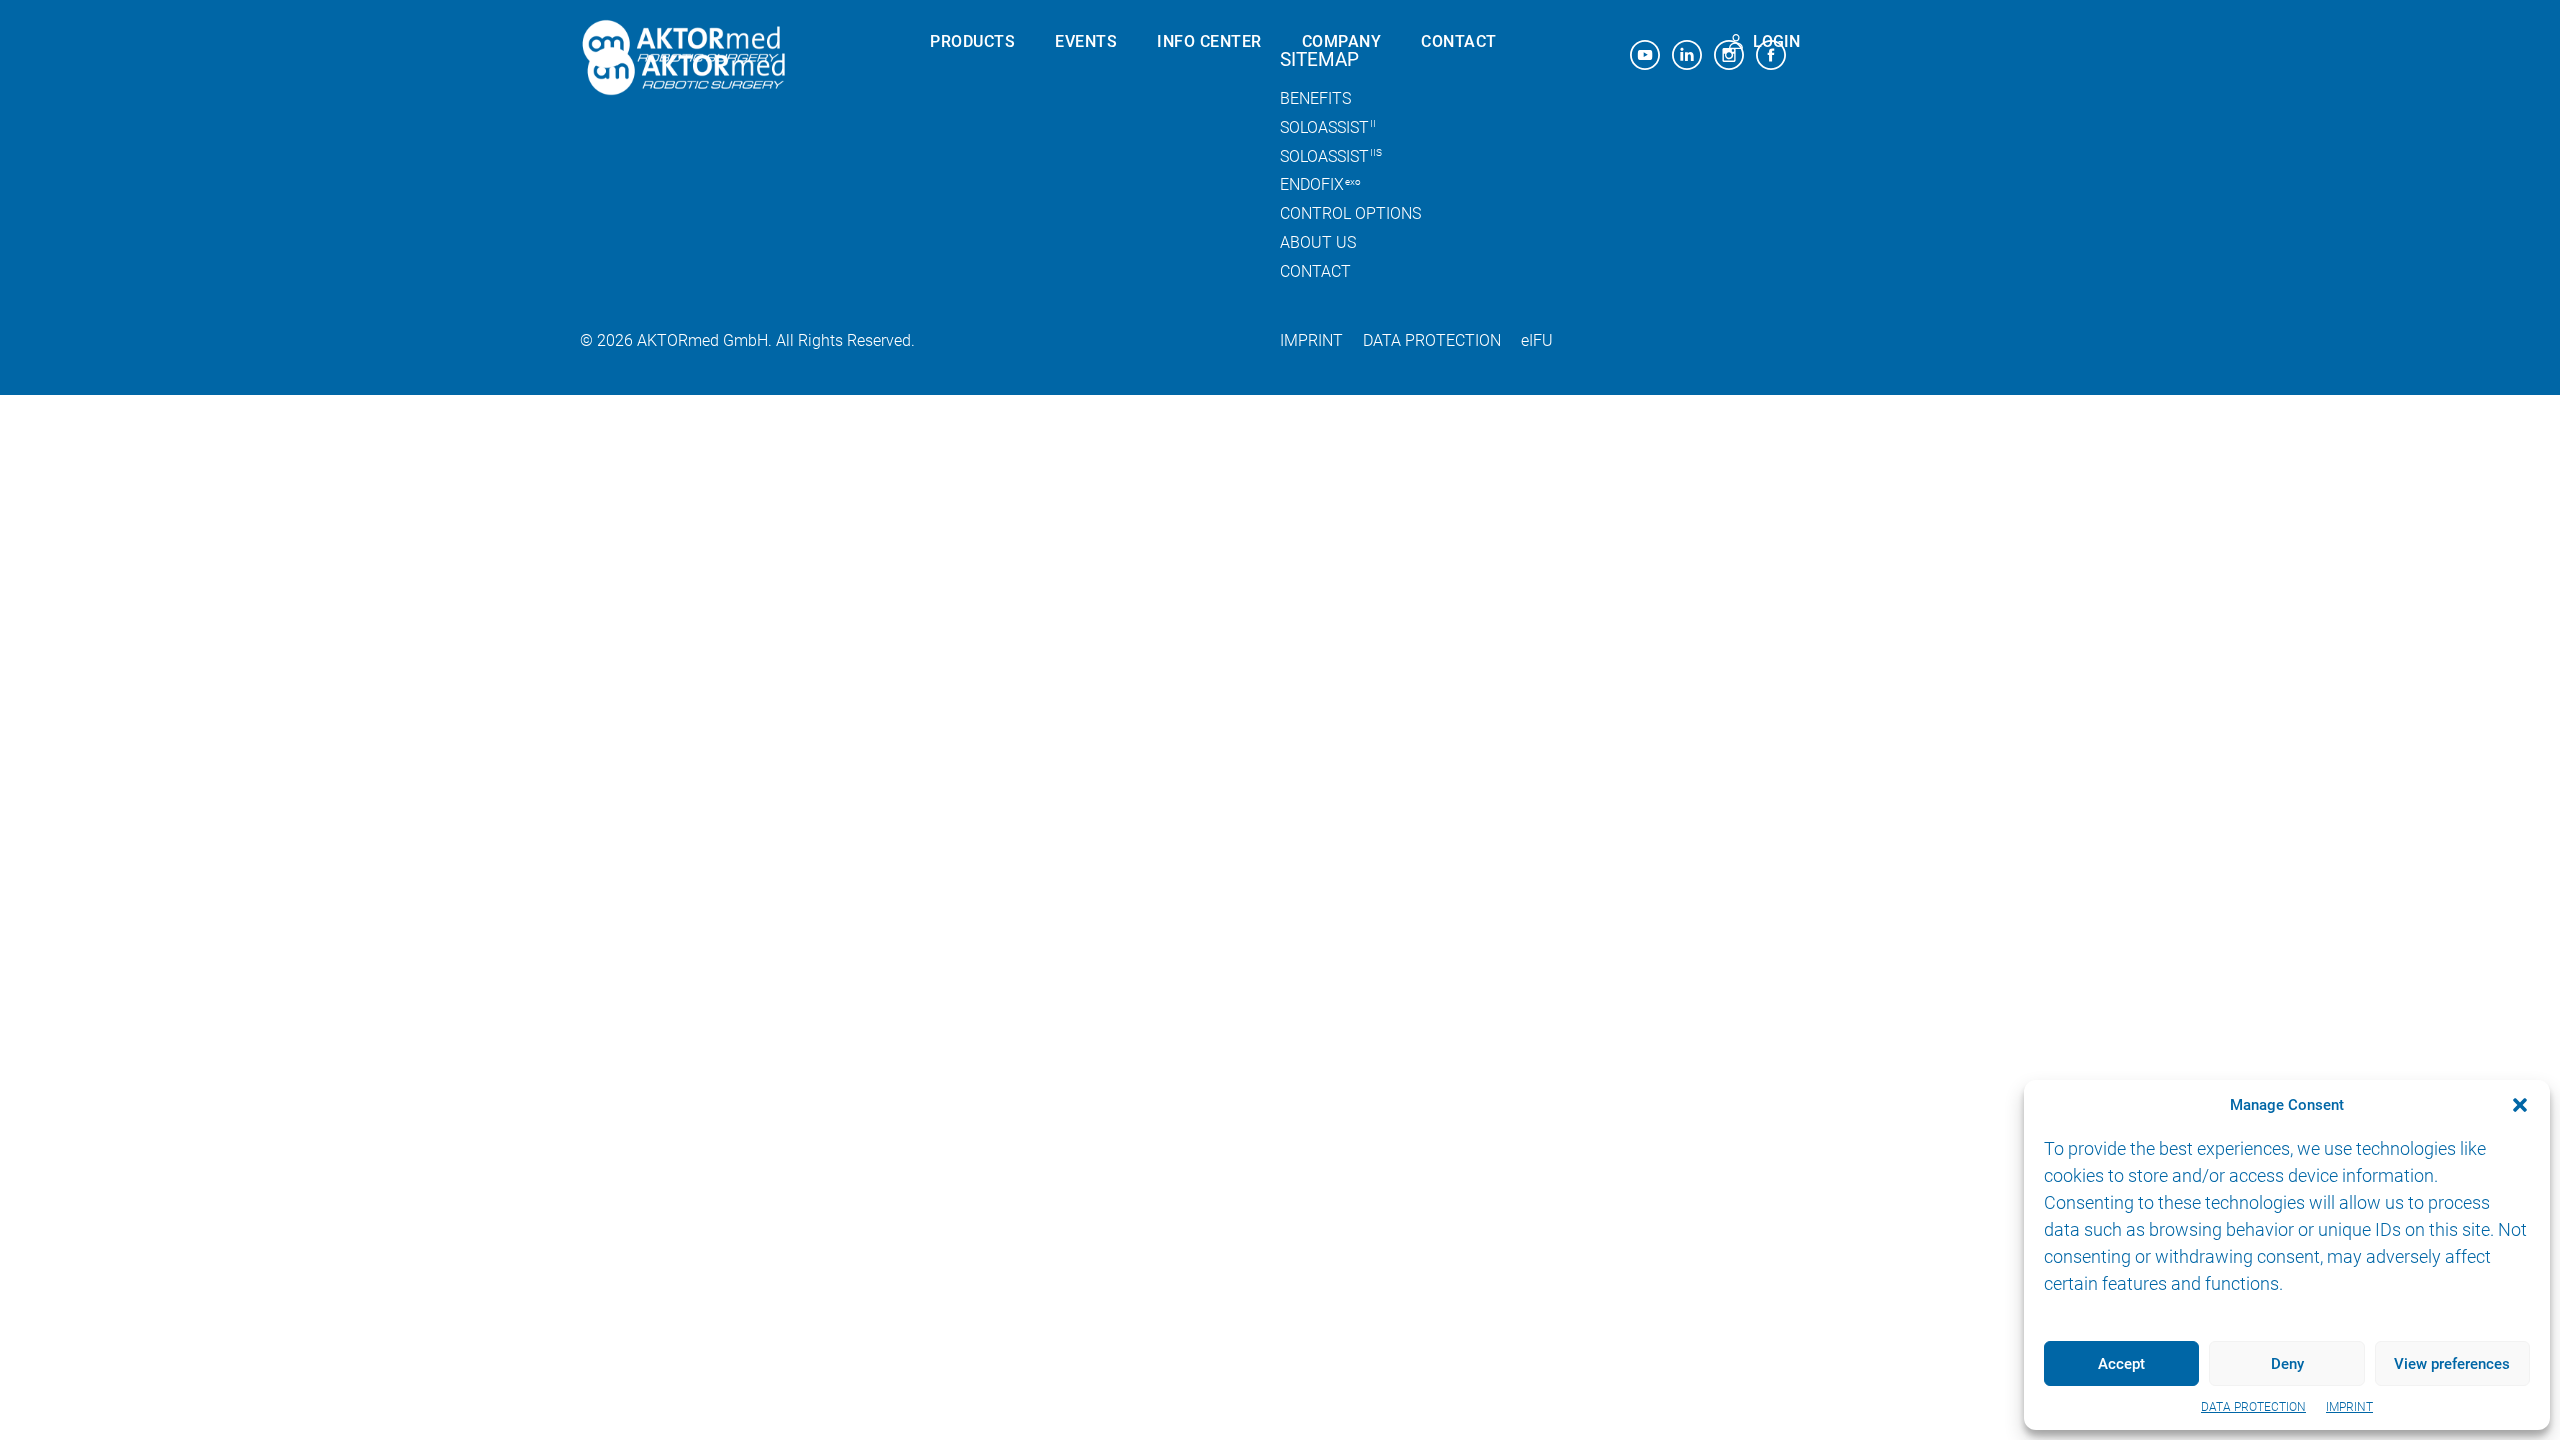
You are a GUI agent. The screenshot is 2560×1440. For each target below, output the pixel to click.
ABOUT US (1318, 242)
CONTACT (1459, 41)
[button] (2520, 1105)
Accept (2121, 1364)
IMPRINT (2349, 1407)
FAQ (1172, 190)
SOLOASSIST (981, 157)
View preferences (2452, 1364)
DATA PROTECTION (2253, 1407)
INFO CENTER (1209, 41)
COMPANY (1342, 41)
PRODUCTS (972, 41)
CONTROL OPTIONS (1004, 224)
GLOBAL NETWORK (1373, 123)
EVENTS (1086, 41)
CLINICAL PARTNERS (1379, 157)
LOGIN (1776, 41)
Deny (2287, 1364)
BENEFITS (967, 89)
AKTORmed (686, 45)
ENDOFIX (973, 123)
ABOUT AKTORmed (1374, 89)
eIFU (1537, 340)
